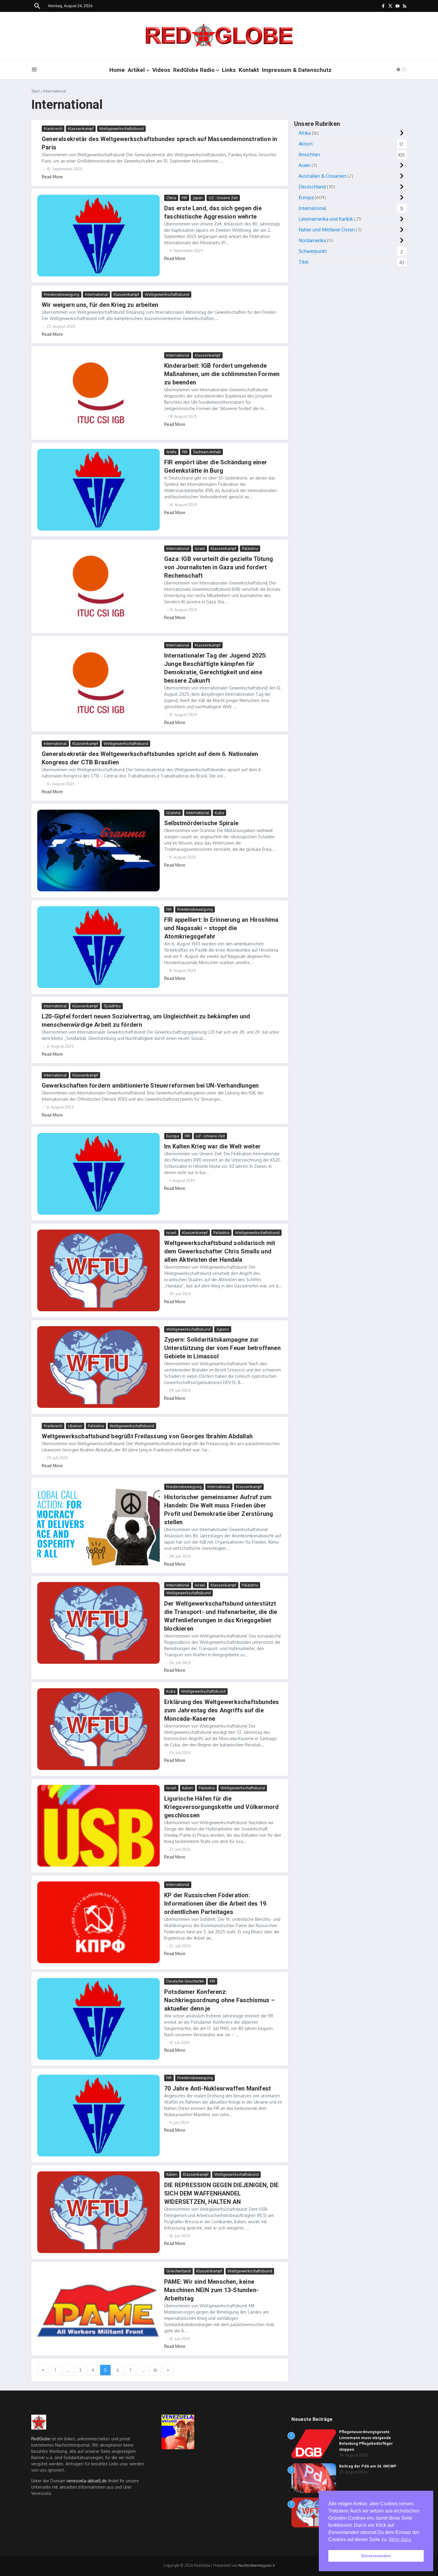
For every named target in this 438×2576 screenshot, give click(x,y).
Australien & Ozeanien (322, 176)
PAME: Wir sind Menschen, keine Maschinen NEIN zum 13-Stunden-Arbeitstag (211, 2290)
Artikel (136, 70)
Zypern (223, 1329)
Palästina (250, 548)
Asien (305, 165)
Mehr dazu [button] (400, 2539)
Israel (200, 548)
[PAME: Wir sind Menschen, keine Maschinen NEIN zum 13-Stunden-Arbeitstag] (98, 2309)
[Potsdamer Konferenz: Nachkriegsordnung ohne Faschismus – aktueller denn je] (98, 2019)
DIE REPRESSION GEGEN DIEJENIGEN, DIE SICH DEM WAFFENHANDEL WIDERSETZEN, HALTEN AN (221, 2193)
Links (229, 70)
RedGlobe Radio (194, 70)
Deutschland (312, 187)
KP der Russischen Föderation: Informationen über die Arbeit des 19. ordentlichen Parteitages (216, 1904)
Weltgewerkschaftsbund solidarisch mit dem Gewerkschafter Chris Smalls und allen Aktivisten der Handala (220, 1251)
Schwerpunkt (313, 251)
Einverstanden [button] (376, 2556)
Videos (161, 70)
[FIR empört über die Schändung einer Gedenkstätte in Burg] (98, 490)
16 (155, 2370)
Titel (303, 262)
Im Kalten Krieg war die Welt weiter (212, 1146)
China (171, 198)
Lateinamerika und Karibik (326, 219)
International (96, 294)
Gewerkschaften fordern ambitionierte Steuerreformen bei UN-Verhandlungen (150, 1086)
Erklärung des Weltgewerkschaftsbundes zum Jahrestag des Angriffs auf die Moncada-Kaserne (222, 1710)
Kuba (219, 813)
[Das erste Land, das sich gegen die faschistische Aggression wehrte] (98, 236)
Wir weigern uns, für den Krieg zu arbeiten (100, 305)
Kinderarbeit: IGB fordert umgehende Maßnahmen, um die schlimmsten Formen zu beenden (222, 374)
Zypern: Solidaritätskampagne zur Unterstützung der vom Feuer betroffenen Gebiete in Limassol (222, 1348)
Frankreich (53, 129)
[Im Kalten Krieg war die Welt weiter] (98, 1174)
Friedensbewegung (62, 294)
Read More (52, 177)
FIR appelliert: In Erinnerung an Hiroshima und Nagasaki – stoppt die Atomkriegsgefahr (221, 928)
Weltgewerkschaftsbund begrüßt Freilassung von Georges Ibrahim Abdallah (147, 1436)
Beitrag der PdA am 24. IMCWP (368, 2466)
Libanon (75, 1426)
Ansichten (309, 154)
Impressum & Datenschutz (297, 70)
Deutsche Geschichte (185, 1981)
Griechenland (178, 2271)
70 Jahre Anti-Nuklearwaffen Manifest (218, 2088)
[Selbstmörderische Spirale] (98, 851)
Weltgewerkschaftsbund (121, 129)
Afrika (305, 133)
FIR (184, 198)
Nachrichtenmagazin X (257, 2565)
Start (35, 91)
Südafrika (112, 1006)
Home (117, 70)
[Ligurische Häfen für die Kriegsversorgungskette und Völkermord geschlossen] (98, 1826)
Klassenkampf (81, 129)
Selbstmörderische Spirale (201, 823)
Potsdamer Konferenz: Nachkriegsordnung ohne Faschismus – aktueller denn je (219, 2000)
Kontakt (249, 70)
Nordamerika (312, 240)
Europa (173, 1136)
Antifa (171, 452)
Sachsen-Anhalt (207, 452)
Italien (188, 1788)
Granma (173, 813)
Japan (198, 198)
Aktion (306, 144)
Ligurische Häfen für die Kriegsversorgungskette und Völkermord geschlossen (221, 1807)
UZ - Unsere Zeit (223, 198)
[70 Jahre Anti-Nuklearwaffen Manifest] (98, 2116)
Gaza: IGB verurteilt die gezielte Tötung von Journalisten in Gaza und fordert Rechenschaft (219, 567)
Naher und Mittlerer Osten (327, 230)
